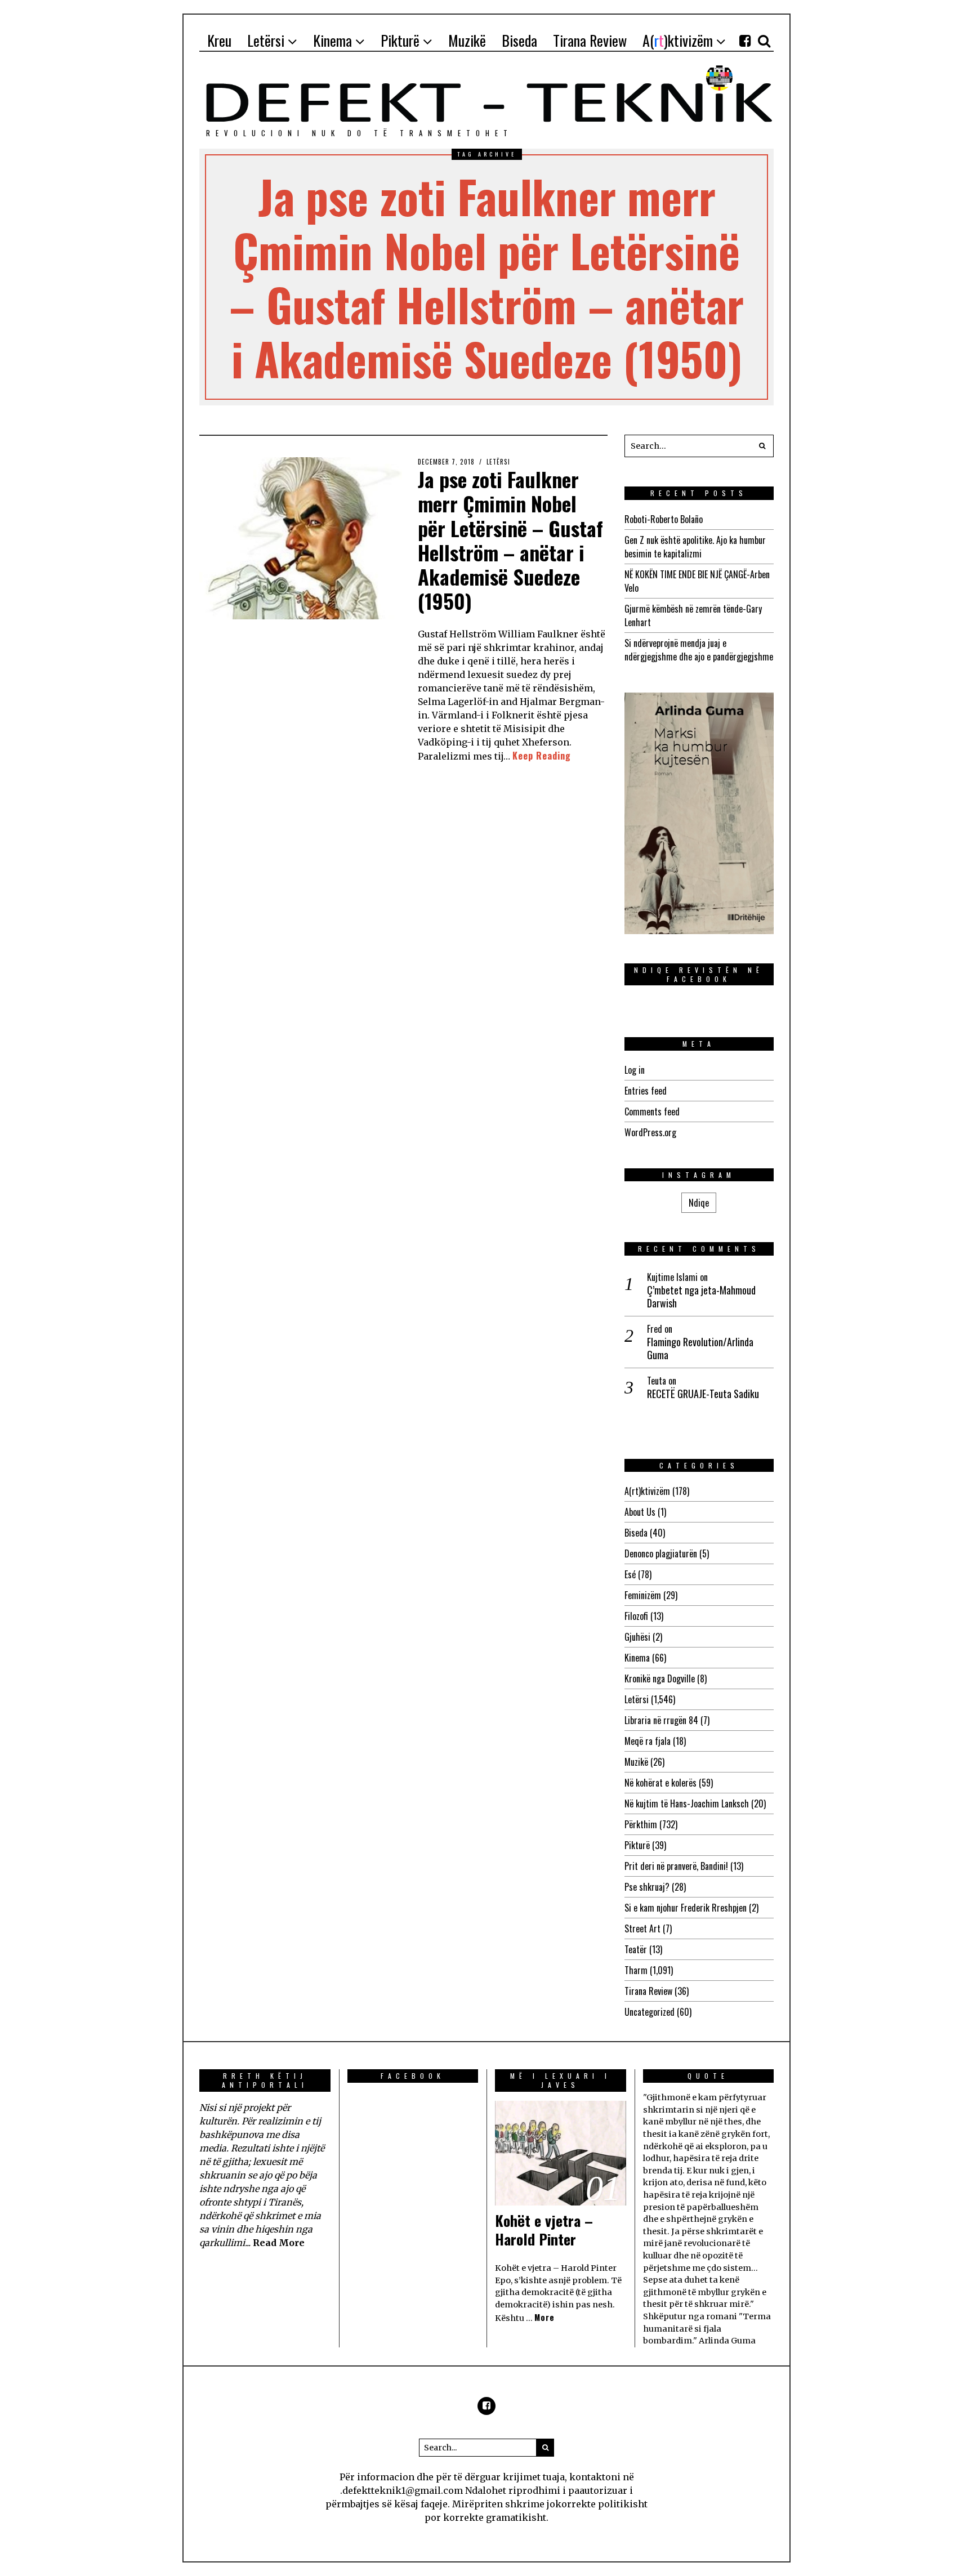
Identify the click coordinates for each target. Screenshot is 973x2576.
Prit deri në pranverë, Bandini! (676, 1866)
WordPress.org (650, 1132)
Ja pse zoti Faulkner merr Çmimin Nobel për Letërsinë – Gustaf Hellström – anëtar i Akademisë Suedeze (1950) (510, 540)
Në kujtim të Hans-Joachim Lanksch (687, 1803)
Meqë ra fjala (648, 1741)
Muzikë (636, 1762)
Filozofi (636, 1616)
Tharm (636, 1970)
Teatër (636, 1949)
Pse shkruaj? (647, 1887)
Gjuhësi (637, 1637)
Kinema (637, 1658)
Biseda (636, 1533)
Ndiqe (699, 1203)
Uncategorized (650, 2012)
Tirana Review (648, 1991)
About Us (640, 1512)
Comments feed (652, 1111)
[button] (762, 446)
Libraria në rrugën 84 (661, 1720)
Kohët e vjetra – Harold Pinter (544, 2230)
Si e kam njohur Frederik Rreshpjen (686, 1908)
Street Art (642, 1928)
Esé (630, 1574)
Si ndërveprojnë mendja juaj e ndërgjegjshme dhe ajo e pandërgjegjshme (699, 650)
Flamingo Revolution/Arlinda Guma (700, 1349)
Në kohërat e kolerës (660, 1783)
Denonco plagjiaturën (661, 1553)
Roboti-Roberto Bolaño (664, 519)
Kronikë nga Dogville (660, 1678)
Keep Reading (542, 756)
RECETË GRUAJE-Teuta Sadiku (703, 1394)
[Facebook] (745, 41)
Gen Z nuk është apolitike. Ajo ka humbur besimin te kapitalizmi (695, 547)
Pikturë (637, 1845)
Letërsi (498, 462)
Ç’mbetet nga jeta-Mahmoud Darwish (701, 1297)
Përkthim (641, 1824)
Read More (279, 2243)
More (544, 2317)
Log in (635, 1070)
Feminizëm (643, 1595)
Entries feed (646, 1091)
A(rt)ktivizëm (647, 1491)
